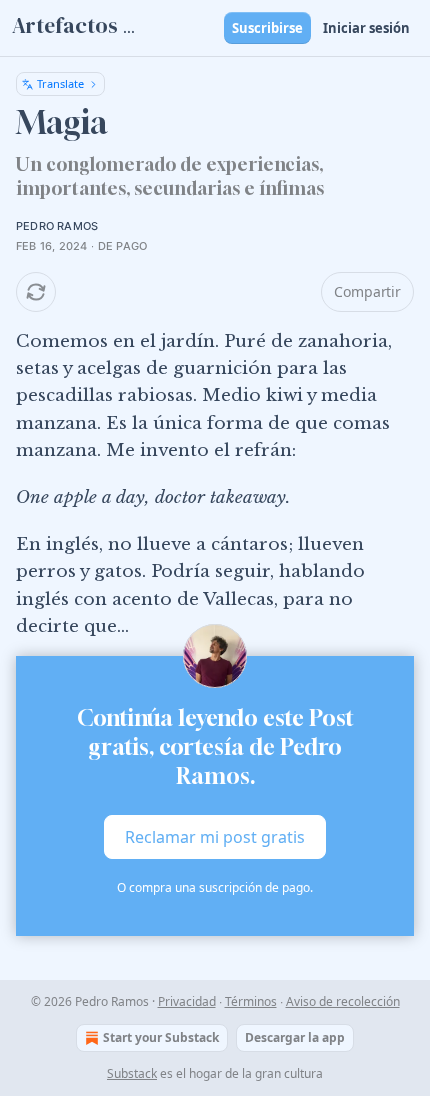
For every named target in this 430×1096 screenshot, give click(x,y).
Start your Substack (161, 1037)
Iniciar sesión (366, 28)
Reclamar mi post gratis (215, 837)
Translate (60, 83)
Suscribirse (267, 28)
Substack (132, 1073)
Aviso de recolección (343, 1001)
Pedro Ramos (57, 226)
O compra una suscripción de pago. (215, 887)
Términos (251, 1001)
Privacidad (187, 1001)
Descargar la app (295, 1037)
